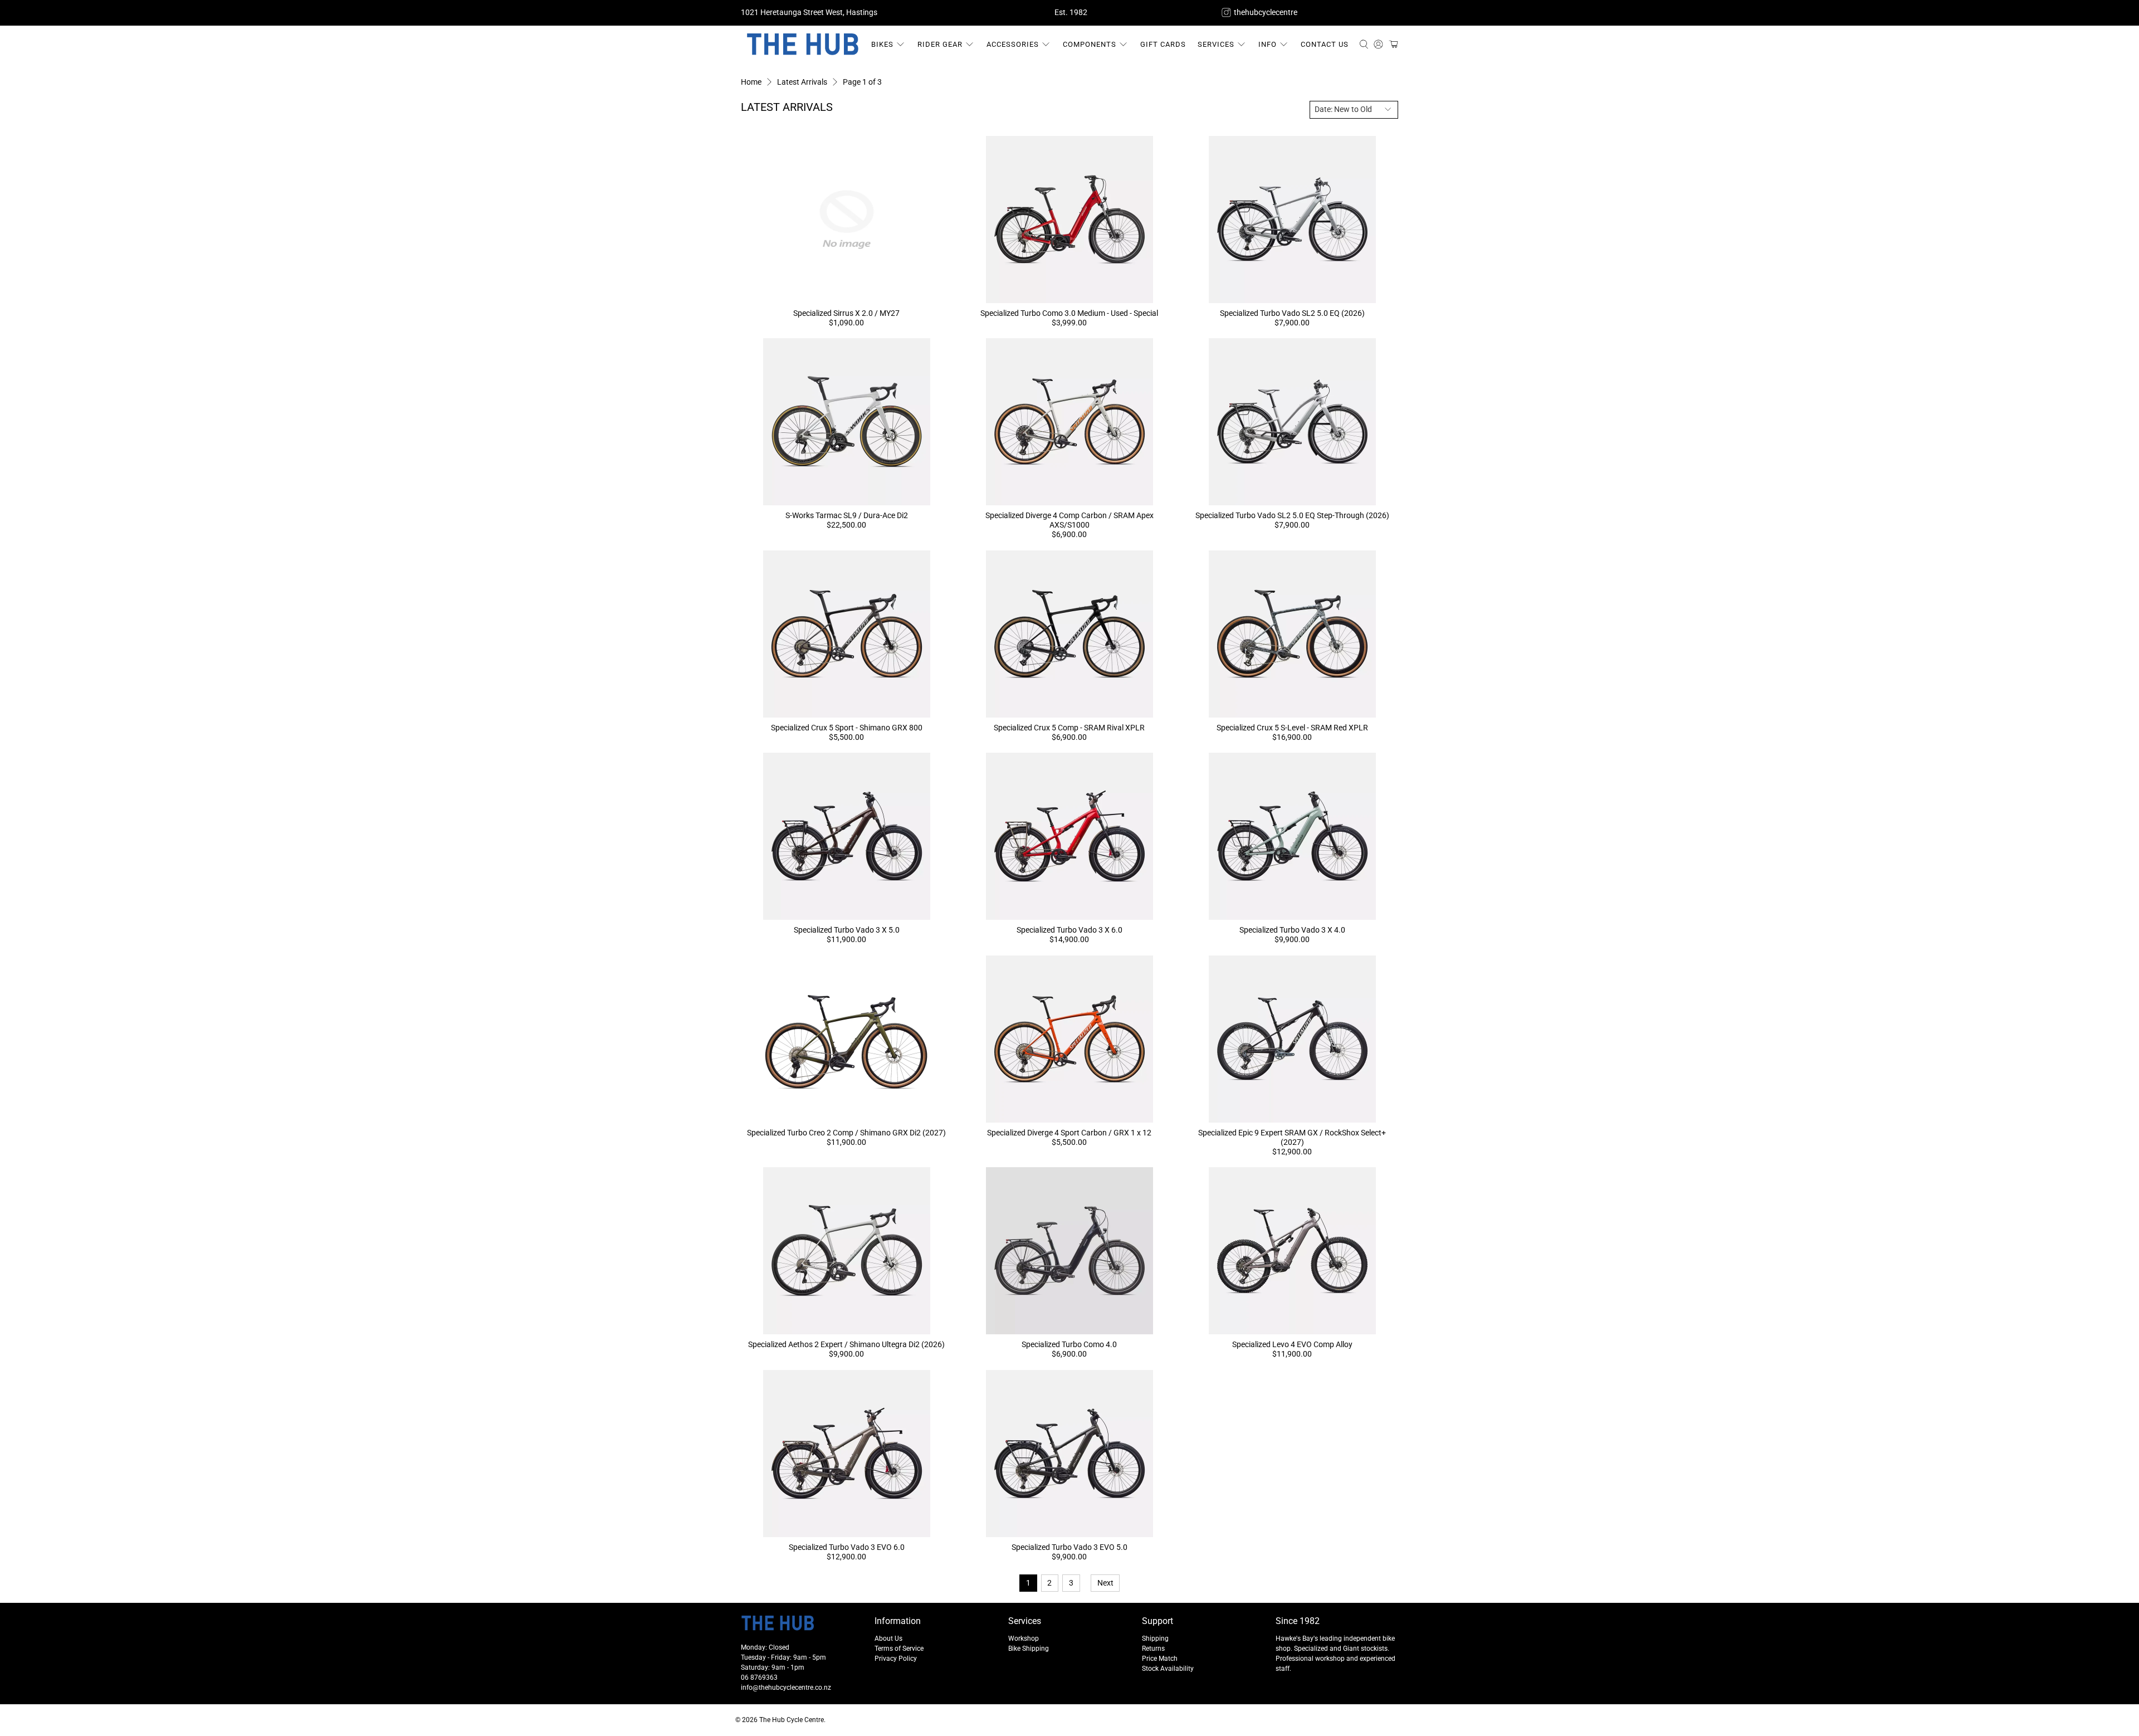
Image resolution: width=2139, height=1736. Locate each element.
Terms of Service (899, 1649)
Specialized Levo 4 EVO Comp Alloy (1292, 1344)
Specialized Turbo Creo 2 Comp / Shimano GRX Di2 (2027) (846, 1133)
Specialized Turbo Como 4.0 (1069, 1344)
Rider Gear (940, 44)
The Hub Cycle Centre (792, 1720)
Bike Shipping (1029, 1649)
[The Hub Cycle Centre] (803, 45)
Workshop (1024, 1639)
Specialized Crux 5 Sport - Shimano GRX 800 (847, 728)
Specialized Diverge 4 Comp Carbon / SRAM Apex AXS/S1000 (1069, 520)
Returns (1153, 1649)
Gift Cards (1163, 44)
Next (1105, 1583)
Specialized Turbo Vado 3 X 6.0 (1069, 930)
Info (1268, 44)
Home (751, 82)
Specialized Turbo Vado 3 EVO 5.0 (1069, 1547)
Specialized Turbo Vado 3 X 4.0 (1292, 930)
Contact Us (1325, 44)
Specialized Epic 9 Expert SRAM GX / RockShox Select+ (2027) (1292, 1137)
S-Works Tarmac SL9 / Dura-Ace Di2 (847, 515)
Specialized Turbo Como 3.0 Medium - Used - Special (1069, 313)
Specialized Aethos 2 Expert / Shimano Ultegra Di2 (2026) (846, 1344)
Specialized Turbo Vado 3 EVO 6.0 (847, 1547)
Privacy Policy (896, 1659)
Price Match (1160, 1659)
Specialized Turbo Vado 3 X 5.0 (847, 930)
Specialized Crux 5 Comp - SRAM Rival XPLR (1069, 728)
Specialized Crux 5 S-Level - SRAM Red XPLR (1292, 728)
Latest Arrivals (802, 82)
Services (1216, 44)
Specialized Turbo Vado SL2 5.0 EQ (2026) (1292, 313)
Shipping (1155, 1639)
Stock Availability (1168, 1669)
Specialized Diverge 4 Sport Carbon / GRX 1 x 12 (1069, 1133)
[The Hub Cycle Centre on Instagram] (1226, 13)
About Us (888, 1639)
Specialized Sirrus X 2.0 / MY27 (846, 313)
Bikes (882, 44)
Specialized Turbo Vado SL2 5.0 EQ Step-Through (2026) (1292, 515)
